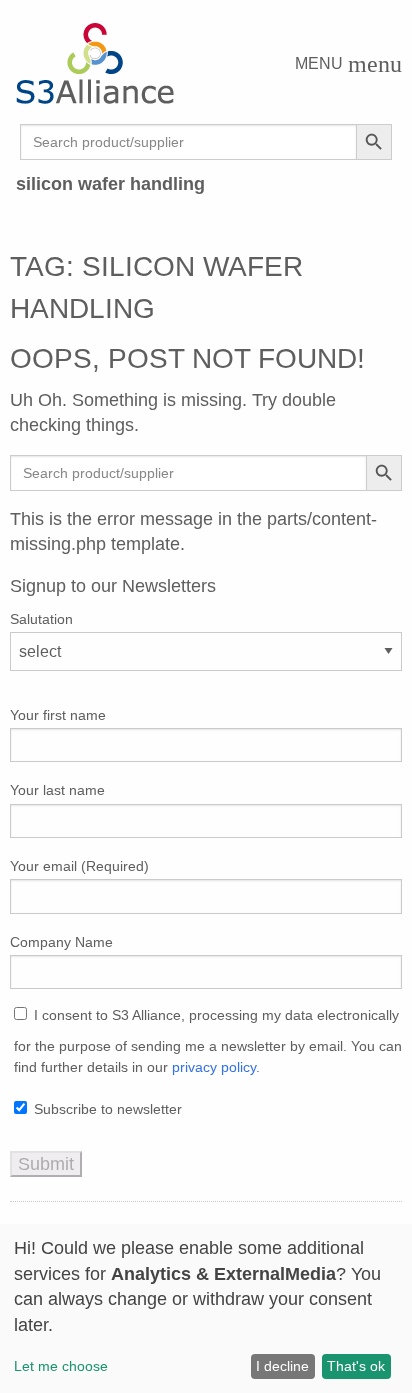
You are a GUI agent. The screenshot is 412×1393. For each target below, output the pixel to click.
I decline (282, 1366)
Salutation (41, 619)
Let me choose (61, 1366)
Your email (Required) (79, 866)
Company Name (61, 942)
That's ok (356, 1366)
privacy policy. (216, 1067)
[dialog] (206, 1308)
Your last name (57, 790)
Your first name (58, 715)
